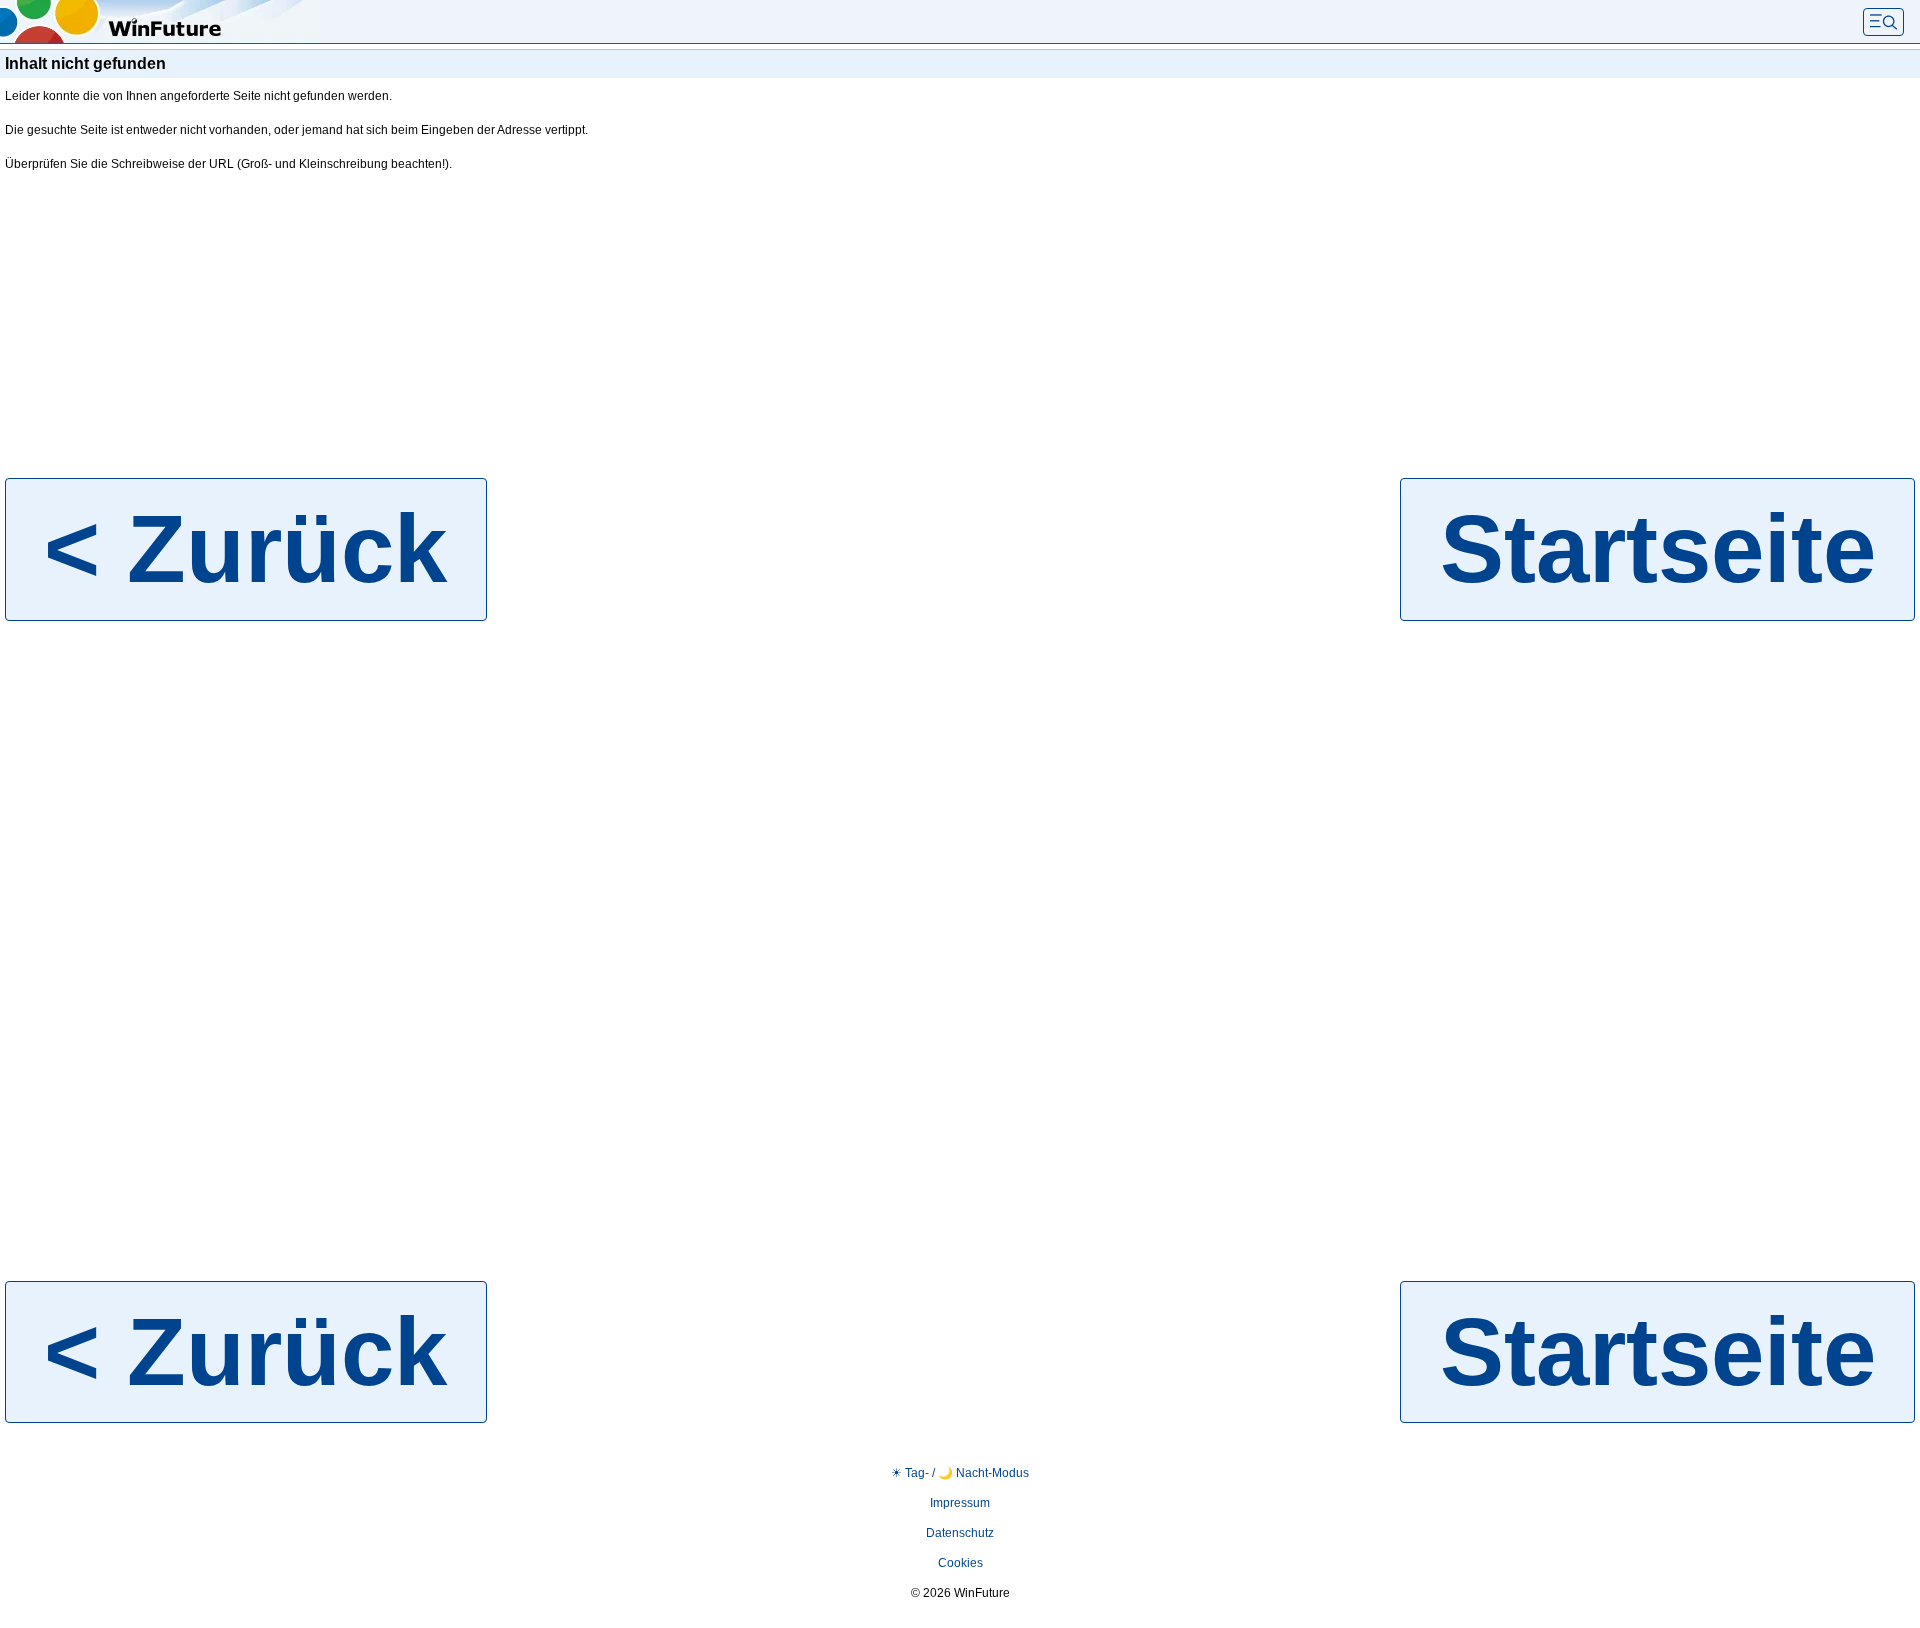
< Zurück (245, 548)
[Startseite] (160, 22)
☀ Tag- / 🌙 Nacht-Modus (960, 1473)
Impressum (960, 1503)
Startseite (1658, 548)
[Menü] (1883, 22)
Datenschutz (960, 1533)
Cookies (960, 1563)
